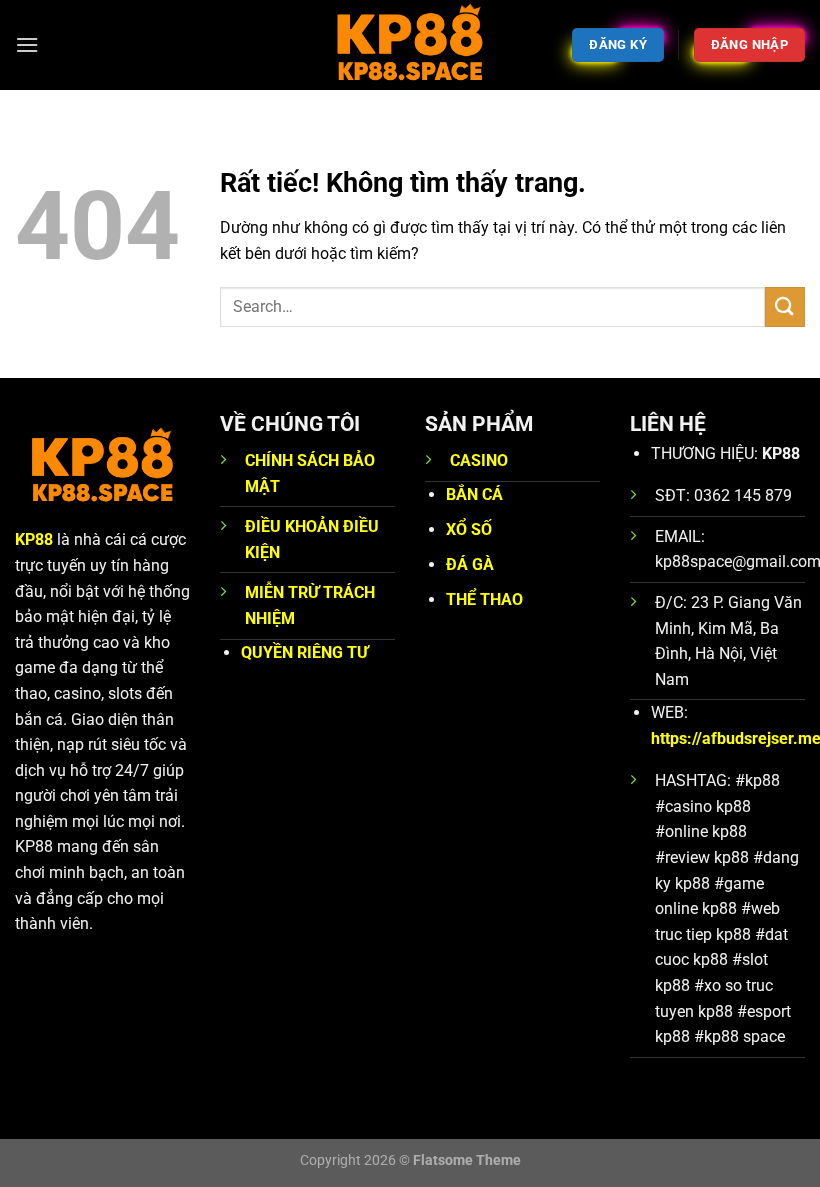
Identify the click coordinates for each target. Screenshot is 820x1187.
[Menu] (27, 44)
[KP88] (410, 45)
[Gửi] (785, 306)
